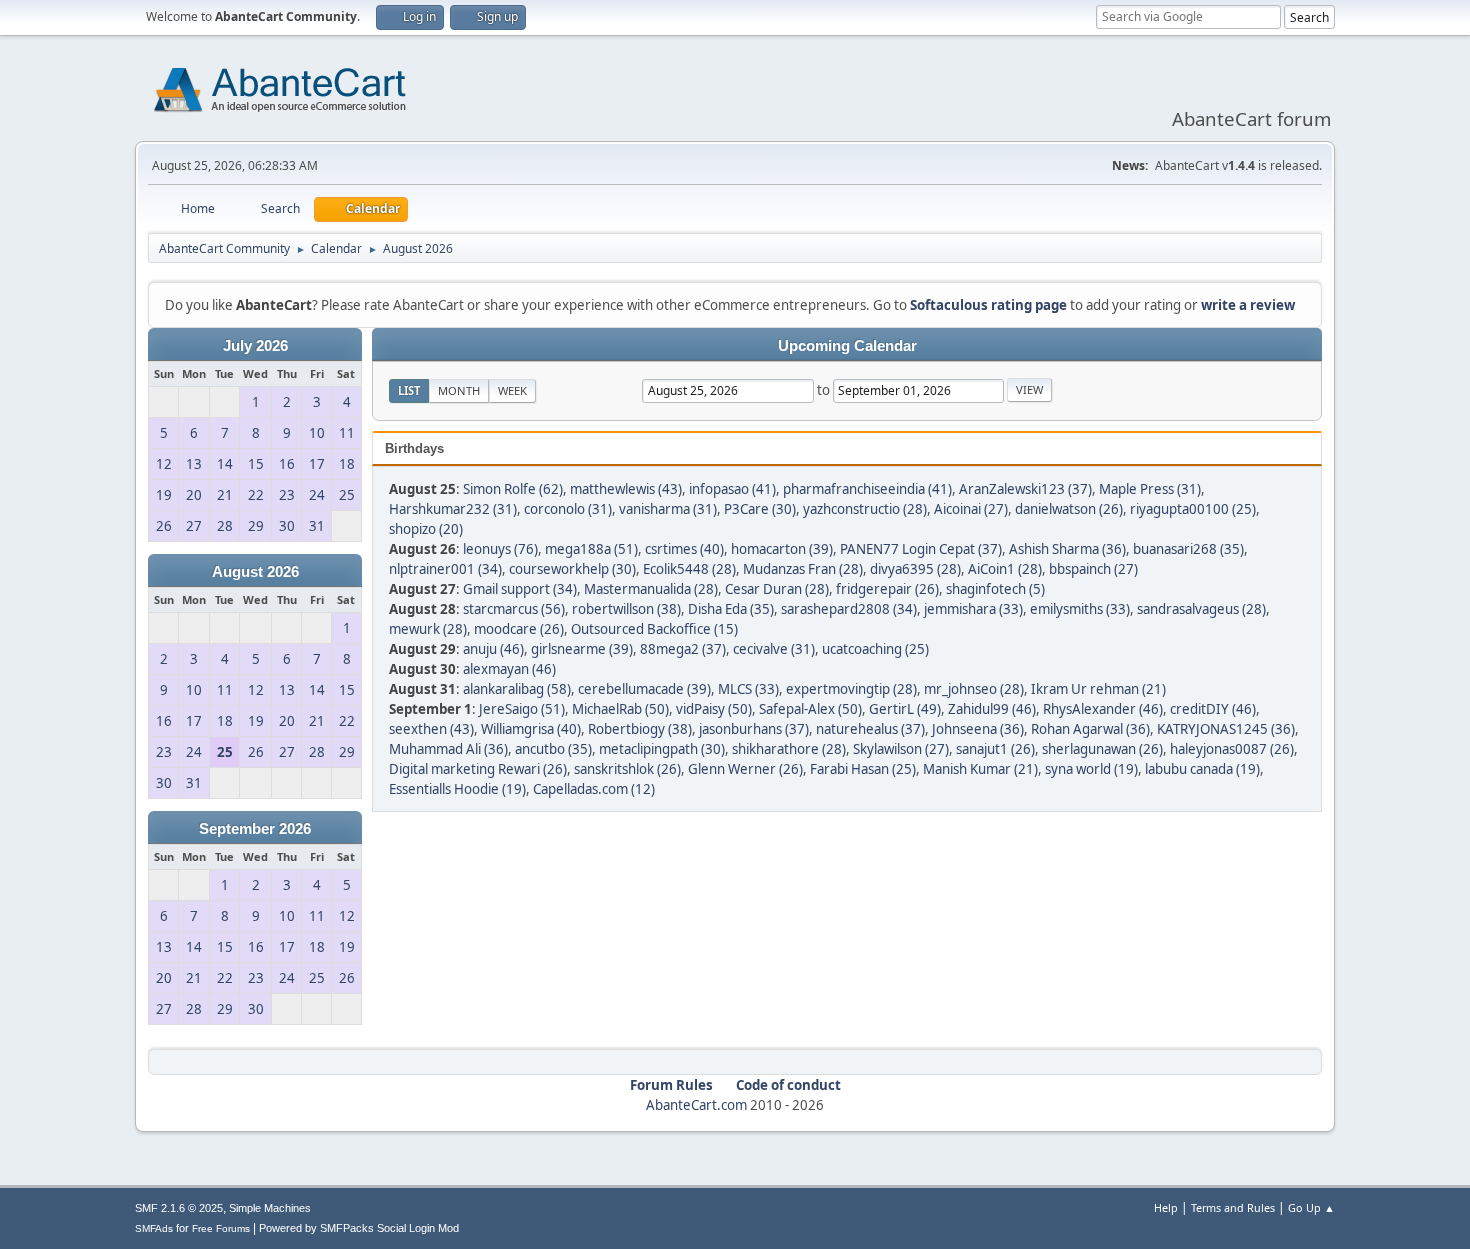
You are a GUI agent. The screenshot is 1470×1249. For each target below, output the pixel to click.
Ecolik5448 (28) (689, 569)
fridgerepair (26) (887, 589)
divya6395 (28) (915, 569)
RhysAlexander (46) (1103, 709)
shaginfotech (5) (995, 589)
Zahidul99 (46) (992, 709)
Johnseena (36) (978, 729)
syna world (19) (1091, 769)
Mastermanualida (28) (651, 589)
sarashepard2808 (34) (849, 609)
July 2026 (255, 346)
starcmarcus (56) (514, 609)
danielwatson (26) (1069, 509)
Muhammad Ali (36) (448, 749)
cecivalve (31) (774, 649)
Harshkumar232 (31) (453, 509)
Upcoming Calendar (847, 346)
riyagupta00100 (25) (1193, 509)
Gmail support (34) (520, 589)
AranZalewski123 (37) (1025, 489)
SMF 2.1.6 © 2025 (179, 1208)
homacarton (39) (782, 549)
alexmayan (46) (509, 669)
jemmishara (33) (973, 609)
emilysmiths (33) (1080, 609)
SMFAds (154, 1228)
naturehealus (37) (870, 729)
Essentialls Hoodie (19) (457, 789)
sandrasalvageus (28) (1201, 609)
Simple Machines (270, 1208)
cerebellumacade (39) (644, 689)
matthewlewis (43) (626, 489)
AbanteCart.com (696, 1105)
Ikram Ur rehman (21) (1098, 689)
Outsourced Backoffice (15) (654, 629)
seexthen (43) (431, 729)
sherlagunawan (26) (1102, 749)
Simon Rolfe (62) (513, 489)
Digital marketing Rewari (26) (478, 769)
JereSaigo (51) (522, 709)
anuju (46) (493, 649)
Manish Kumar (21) (980, 769)
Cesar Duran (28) (777, 589)
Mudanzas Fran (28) (803, 569)
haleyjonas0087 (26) (1232, 749)
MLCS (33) (748, 689)
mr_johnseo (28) (974, 689)
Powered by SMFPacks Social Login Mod (359, 1228)
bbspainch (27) (1093, 569)
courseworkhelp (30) (572, 569)
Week (512, 390)
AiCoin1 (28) (1005, 569)
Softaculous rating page (988, 305)
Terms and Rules (1233, 1207)
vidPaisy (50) (714, 709)
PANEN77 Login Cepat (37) (921, 549)
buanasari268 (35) (1188, 549)
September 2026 (255, 829)
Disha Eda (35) (731, 609)
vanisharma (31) (668, 509)
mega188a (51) (591, 549)
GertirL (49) (905, 709)
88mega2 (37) (683, 649)
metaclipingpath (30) (662, 749)
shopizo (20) (426, 529)
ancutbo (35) (553, 749)
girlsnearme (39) (582, 649)
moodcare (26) (519, 629)
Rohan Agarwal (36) (1090, 729)
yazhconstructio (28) (865, 509)
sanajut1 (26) (995, 749)
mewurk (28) (428, 629)
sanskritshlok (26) (627, 769)
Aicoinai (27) (971, 509)
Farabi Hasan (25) (863, 769)
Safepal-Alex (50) (810, 709)
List (409, 390)
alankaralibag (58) (517, 689)
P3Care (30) (760, 509)
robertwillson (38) (626, 609)
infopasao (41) (732, 489)
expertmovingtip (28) (851, 689)
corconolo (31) (568, 509)
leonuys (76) (500, 549)
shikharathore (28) (789, 749)
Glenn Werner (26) (745, 769)
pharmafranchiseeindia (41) (867, 489)
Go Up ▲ (1311, 1207)
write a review (1248, 305)
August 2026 (255, 572)
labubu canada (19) (1202, 769)
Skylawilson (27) (901, 749)
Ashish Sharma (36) (1067, 549)
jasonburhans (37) (754, 729)
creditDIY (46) (1213, 709)
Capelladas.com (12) (594, 789)
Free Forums (221, 1228)
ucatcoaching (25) (875, 649)
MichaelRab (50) (620, 709)
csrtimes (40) (684, 549)
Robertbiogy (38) (640, 729)
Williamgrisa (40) (531, 729)
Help (1166, 1207)
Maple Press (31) (1150, 489)
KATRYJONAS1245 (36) (1226, 729)
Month (459, 390)
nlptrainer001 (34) (445, 569)
